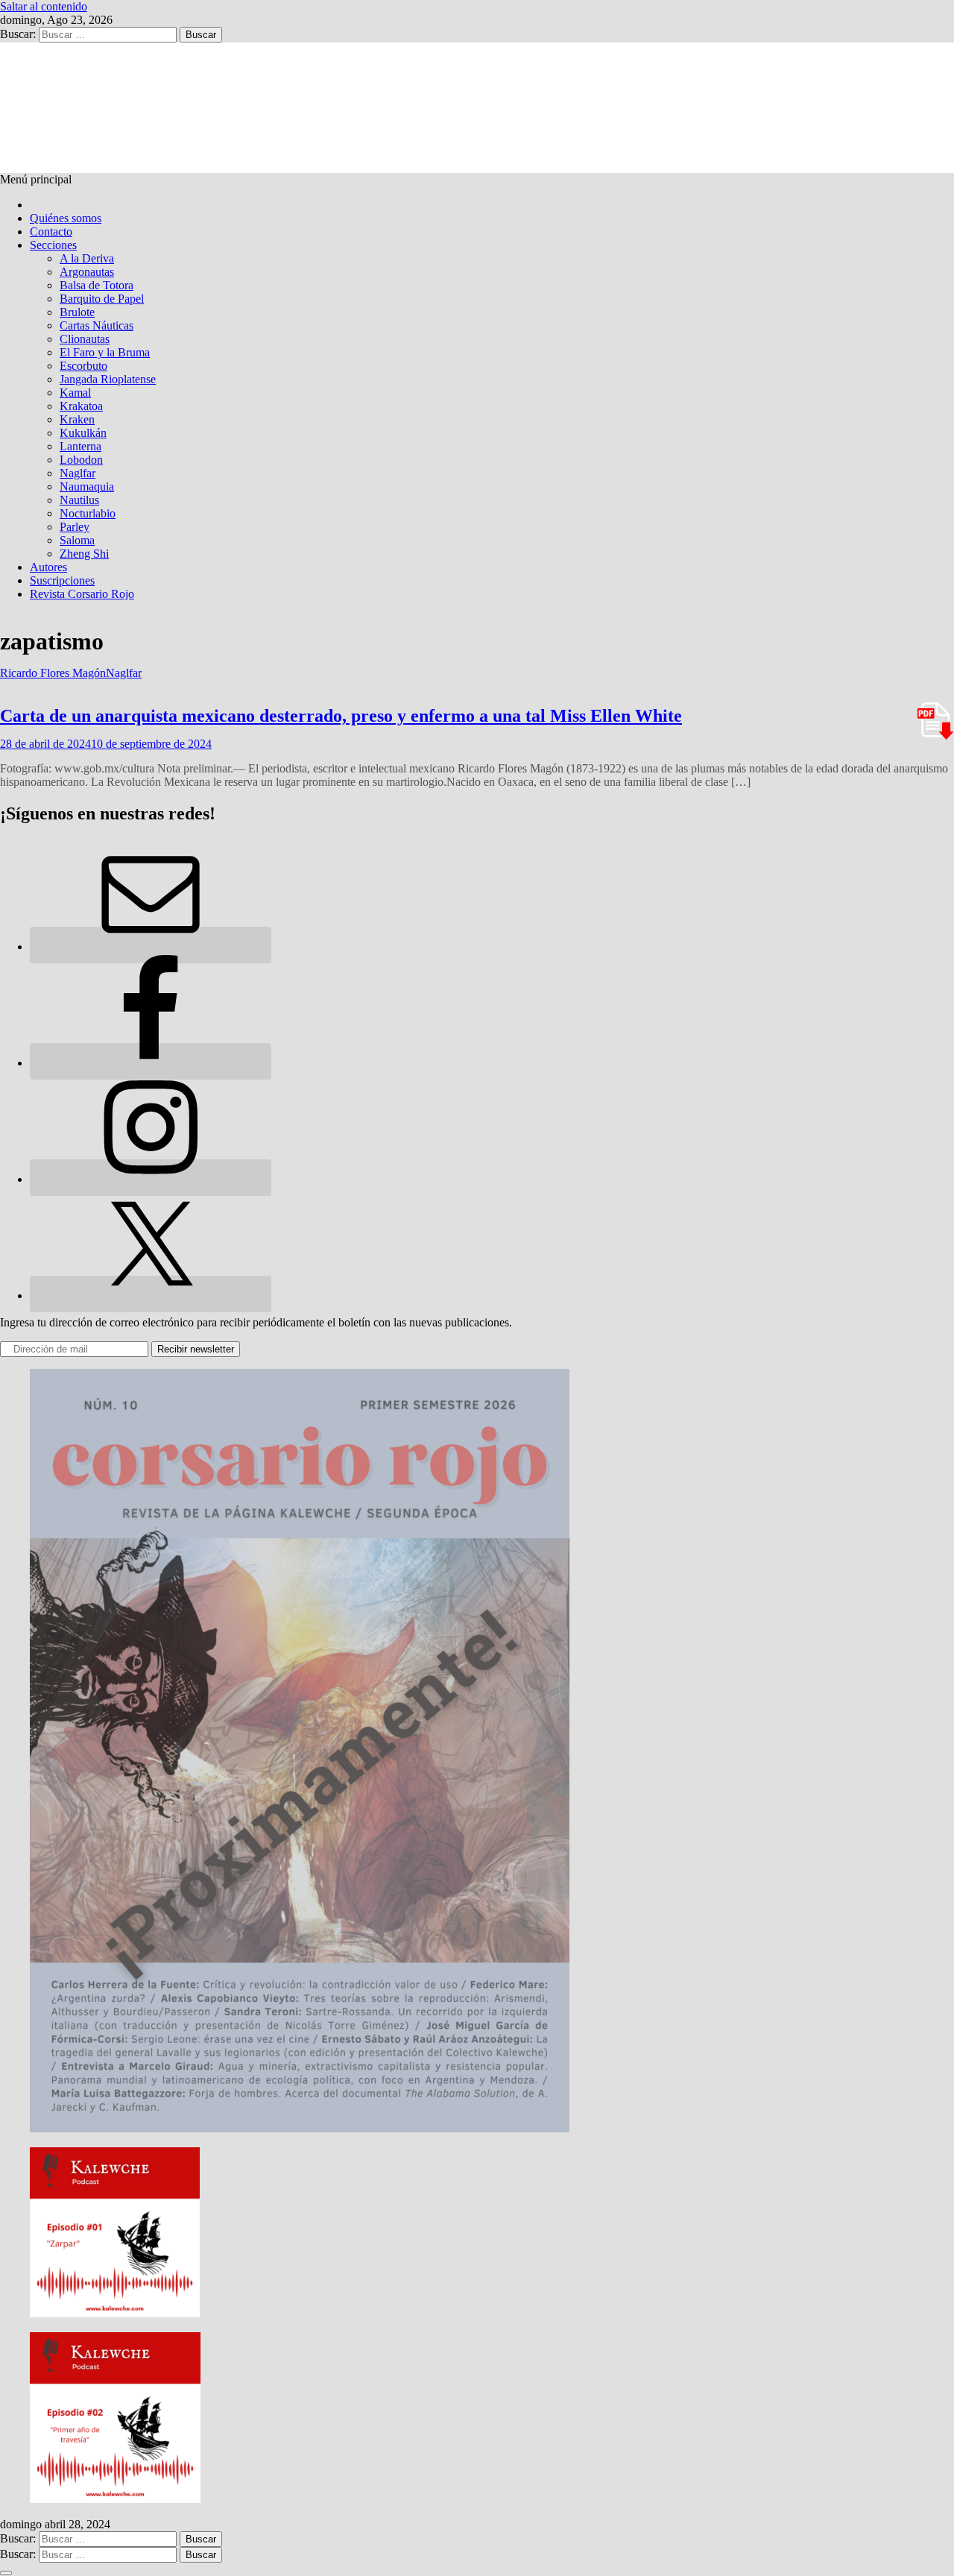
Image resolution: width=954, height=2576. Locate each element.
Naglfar (78, 473)
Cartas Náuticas (97, 325)
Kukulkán (83, 433)
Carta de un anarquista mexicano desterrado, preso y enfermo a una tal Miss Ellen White (341, 716)
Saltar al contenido (44, 6)
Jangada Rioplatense (108, 379)
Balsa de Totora (97, 285)
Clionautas (85, 339)
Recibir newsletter (196, 1349)
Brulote (77, 312)
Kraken (77, 419)
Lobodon (81, 460)
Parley (75, 527)
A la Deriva (87, 258)
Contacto (51, 232)
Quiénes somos (66, 218)
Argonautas (87, 272)
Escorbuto (83, 366)
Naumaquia (87, 486)
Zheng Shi (84, 554)
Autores (48, 567)
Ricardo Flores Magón (53, 673)
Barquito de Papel (102, 299)
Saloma (77, 540)
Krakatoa (81, 406)
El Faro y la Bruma (105, 352)
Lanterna (80, 446)
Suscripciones (62, 580)
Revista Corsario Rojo (82, 594)
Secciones (53, 245)
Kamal (75, 393)
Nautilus (79, 500)
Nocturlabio (88, 513)
